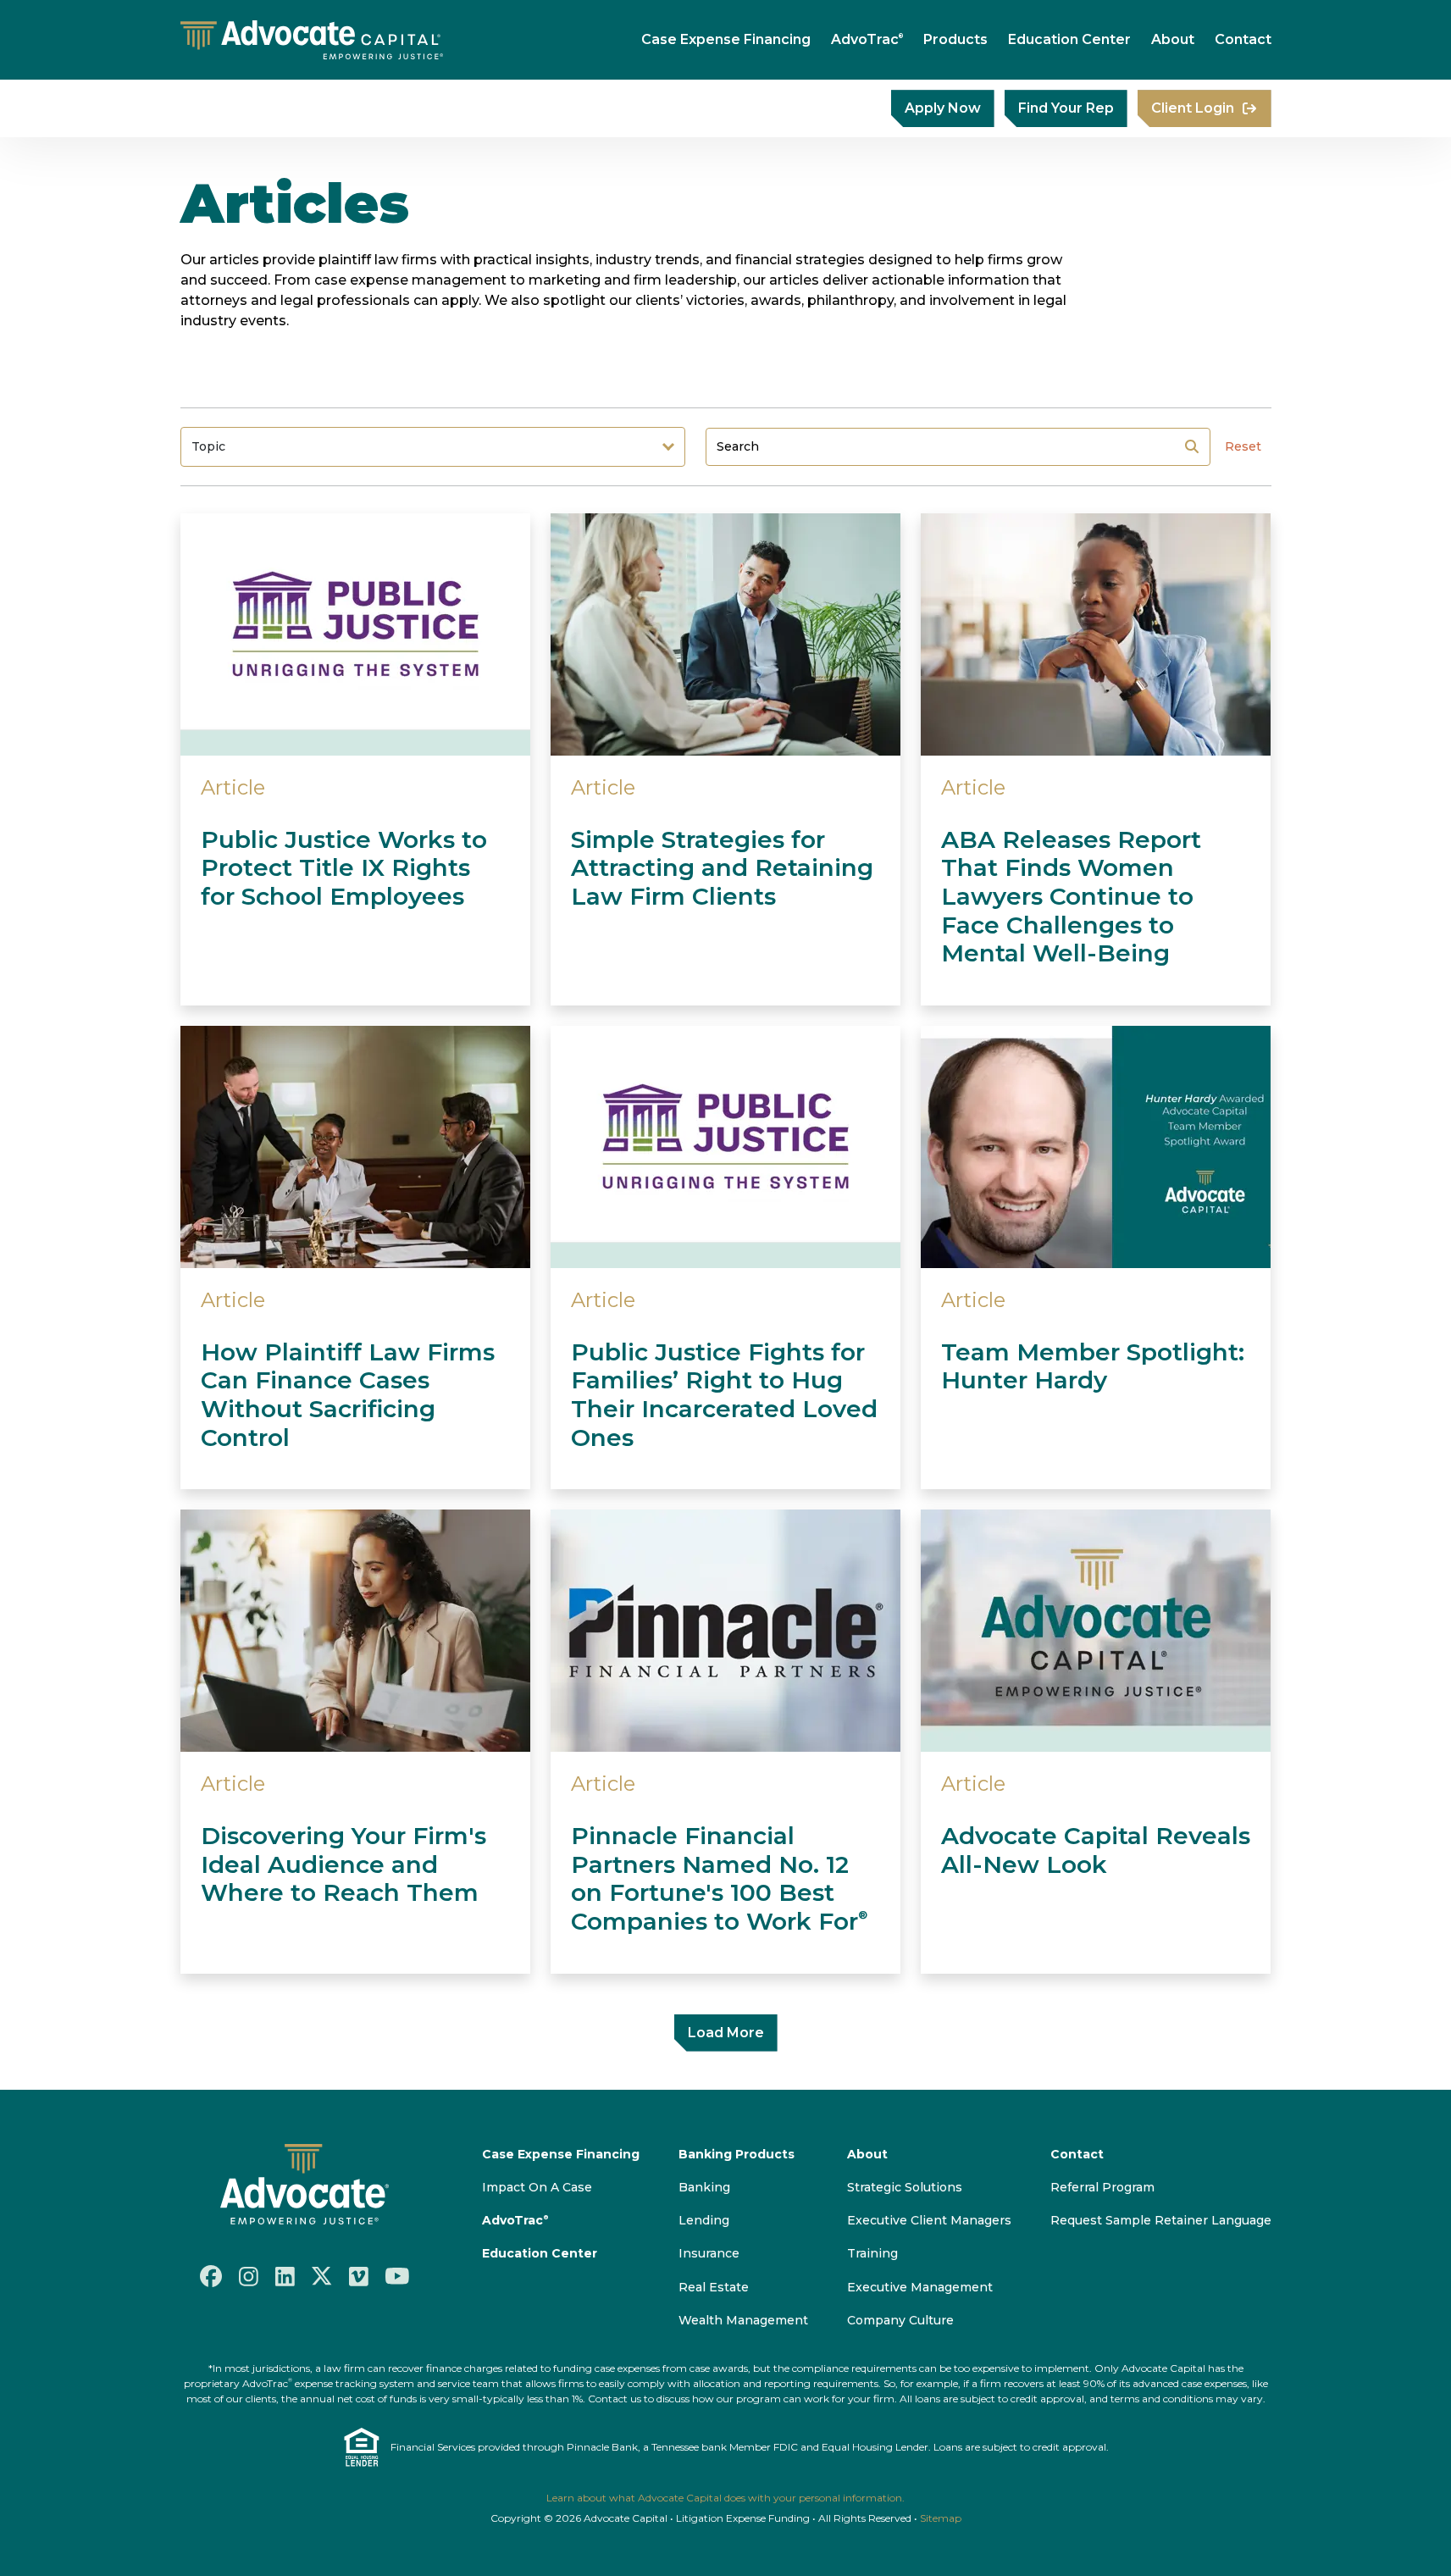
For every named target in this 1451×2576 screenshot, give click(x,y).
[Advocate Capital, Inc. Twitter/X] (322, 2276)
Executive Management (920, 2287)
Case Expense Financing (726, 39)
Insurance (709, 2253)
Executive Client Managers (929, 2220)
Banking (704, 2187)
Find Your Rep (1066, 108)
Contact (1243, 39)
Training (872, 2253)
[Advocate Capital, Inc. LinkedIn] (285, 2275)
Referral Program (1102, 2187)
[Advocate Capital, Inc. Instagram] (249, 2275)
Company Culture (900, 2320)
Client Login (1193, 108)
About (1173, 39)
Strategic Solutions (905, 2187)
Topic (208, 446)
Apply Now (943, 108)
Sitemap (941, 2518)
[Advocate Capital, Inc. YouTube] (397, 2276)
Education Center (1069, 39)
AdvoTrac (867, 39)
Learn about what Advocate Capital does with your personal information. (725, 2498)
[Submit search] (1192, 446)
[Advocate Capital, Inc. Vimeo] (359, 2275)
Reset (1243, 446)
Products (955, 39)
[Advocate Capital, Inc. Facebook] (211, 2276)
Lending (704, 2220)
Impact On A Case (537, 2187)
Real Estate (714, 2287)
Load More (726, 2033)
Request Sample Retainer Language (1161, 2220)
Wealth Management (743, 2320)
